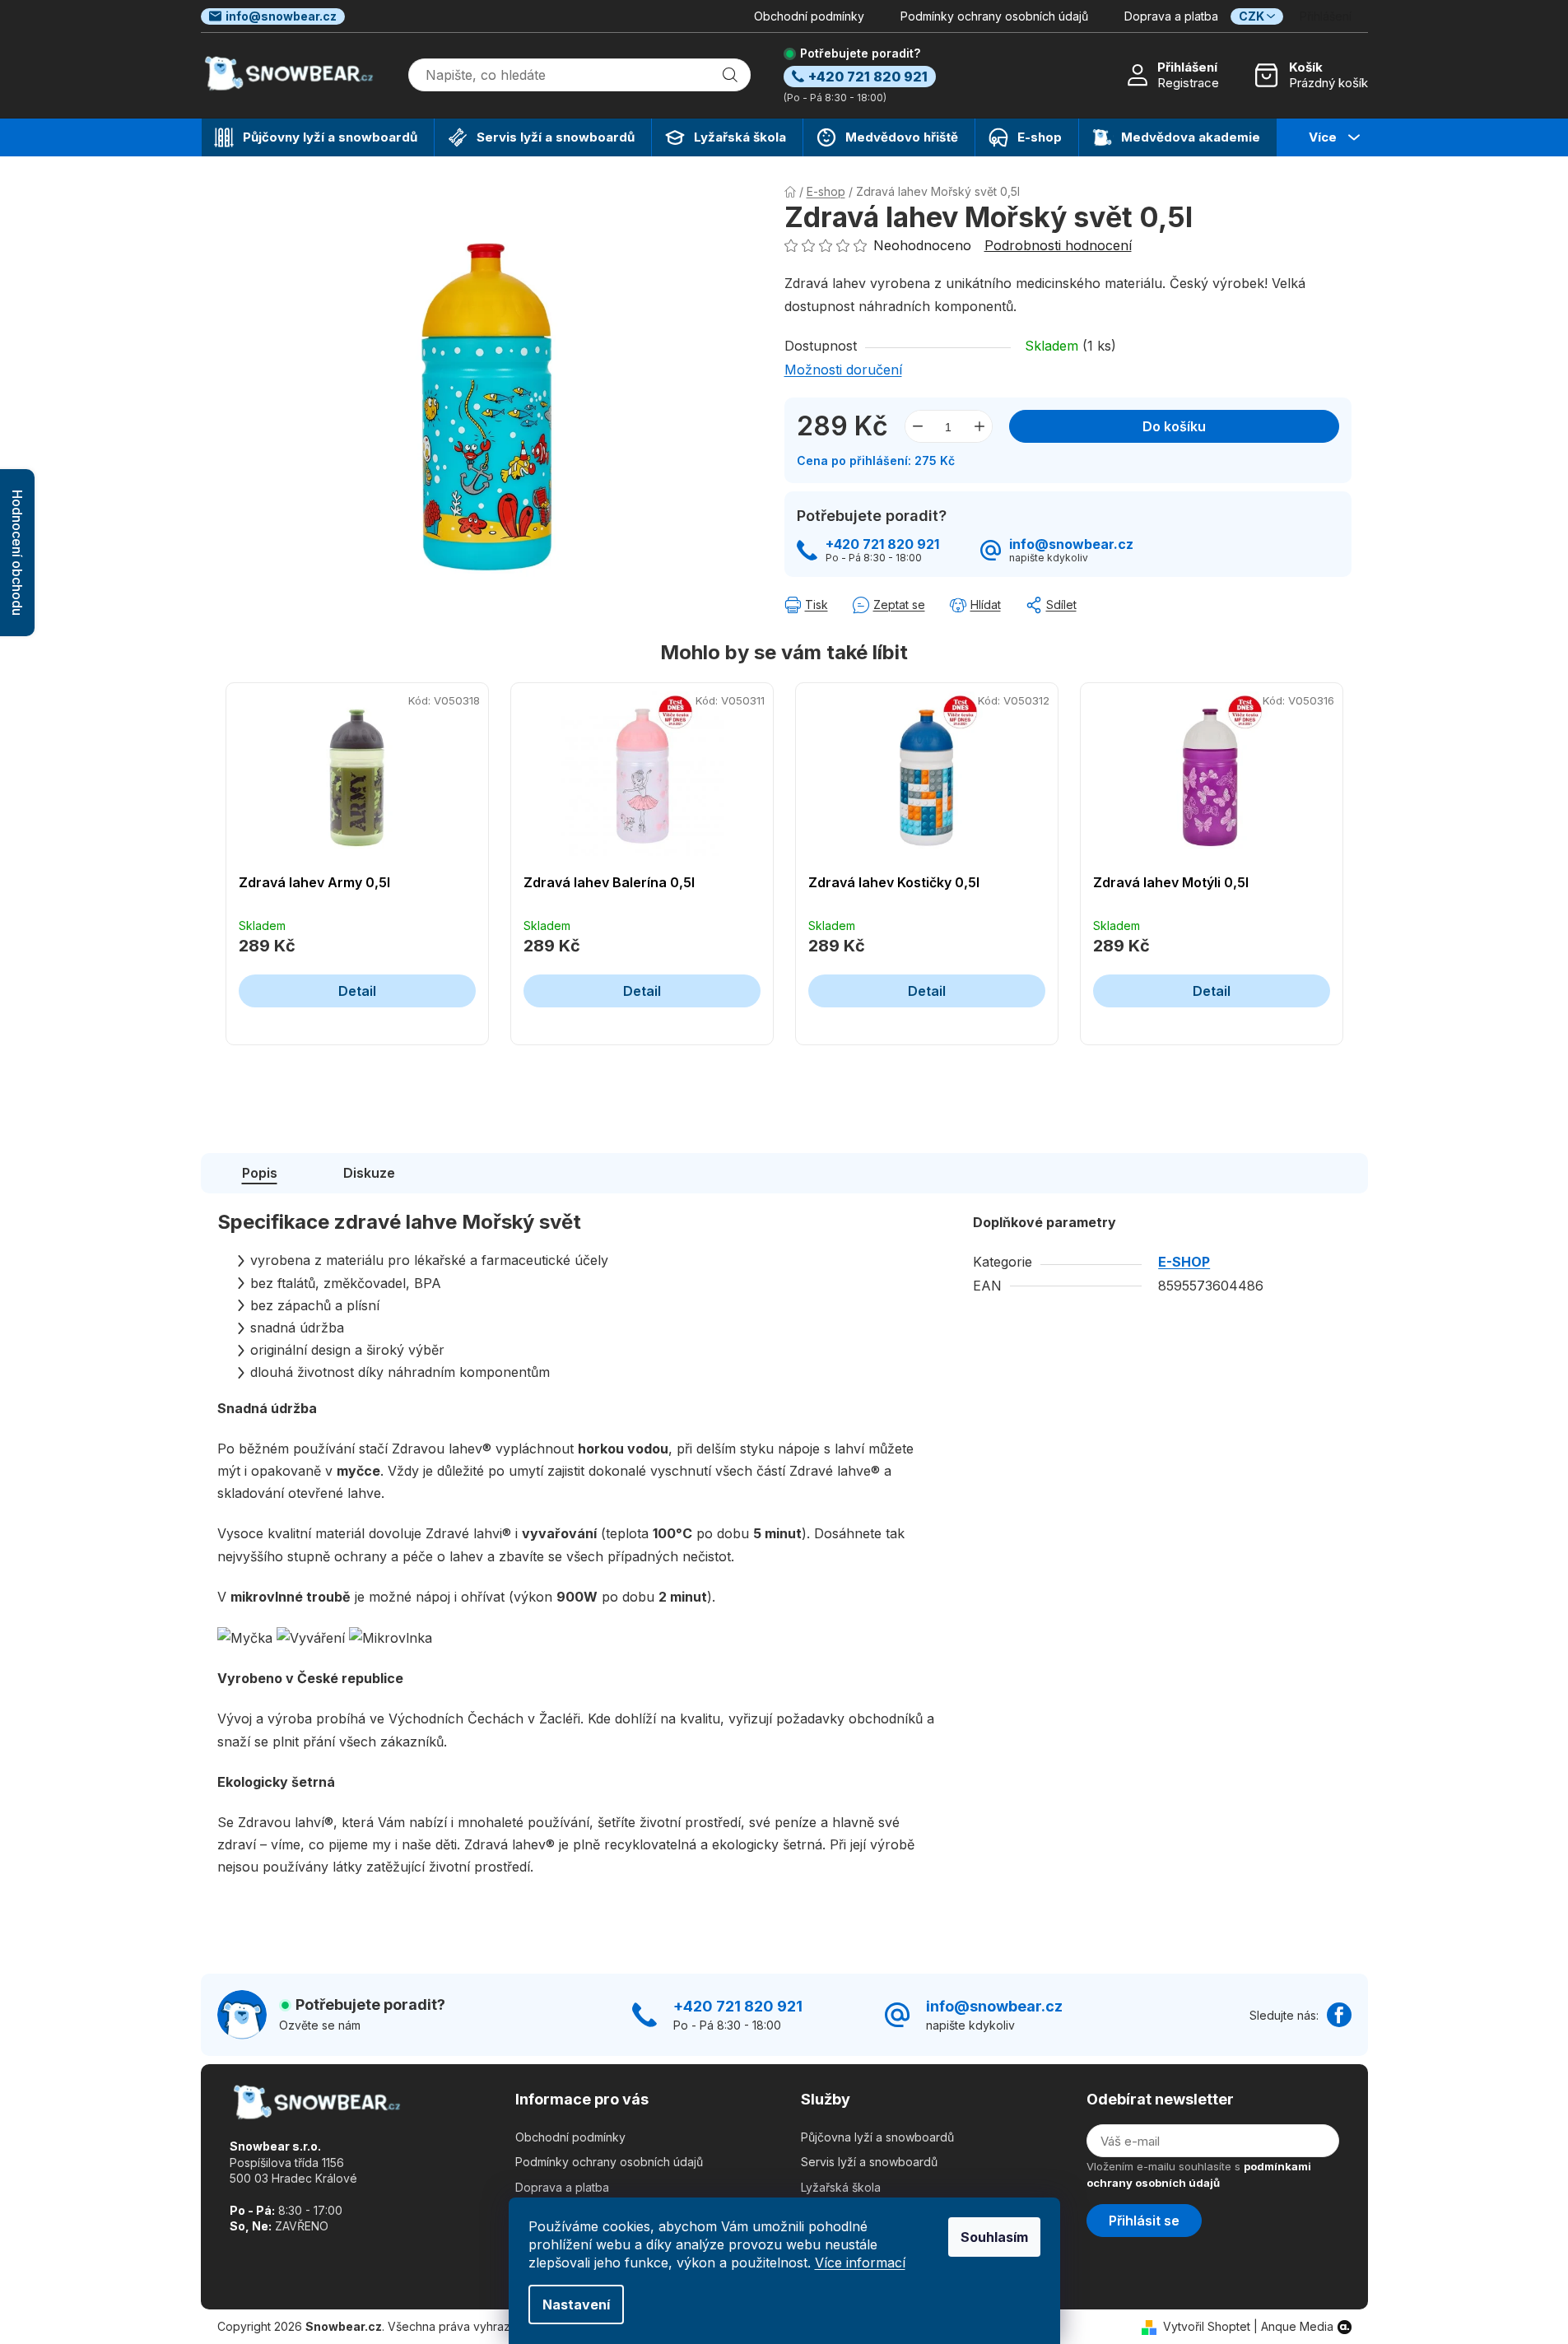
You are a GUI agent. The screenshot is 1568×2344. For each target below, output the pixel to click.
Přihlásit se (1144, 2221)
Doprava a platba (1171, 16)
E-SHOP (1184, 1262)
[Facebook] (1339, 2015)
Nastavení (576, 2304)
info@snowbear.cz (281, 16)
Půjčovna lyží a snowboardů (877, 2137)
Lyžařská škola (841, 2187)
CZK (1252, 16)
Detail (357, 991)
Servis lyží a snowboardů (869, 2162)
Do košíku (1174, 426)
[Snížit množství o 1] (918, 426)
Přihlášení (1187, 67)
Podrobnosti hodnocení (1058, 245)
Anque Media (1297, 2326)
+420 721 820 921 (882, 544)
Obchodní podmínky (809, 16)
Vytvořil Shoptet (1207, 2326)
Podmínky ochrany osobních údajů (994, 16)
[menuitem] (318, 137)
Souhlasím (994, 2237)
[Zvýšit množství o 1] (979, 426)
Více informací (860, 2263)
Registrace (1188, 83)
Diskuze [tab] (369, 1173)
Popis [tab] (260, 1173)
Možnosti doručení (843, 370)
